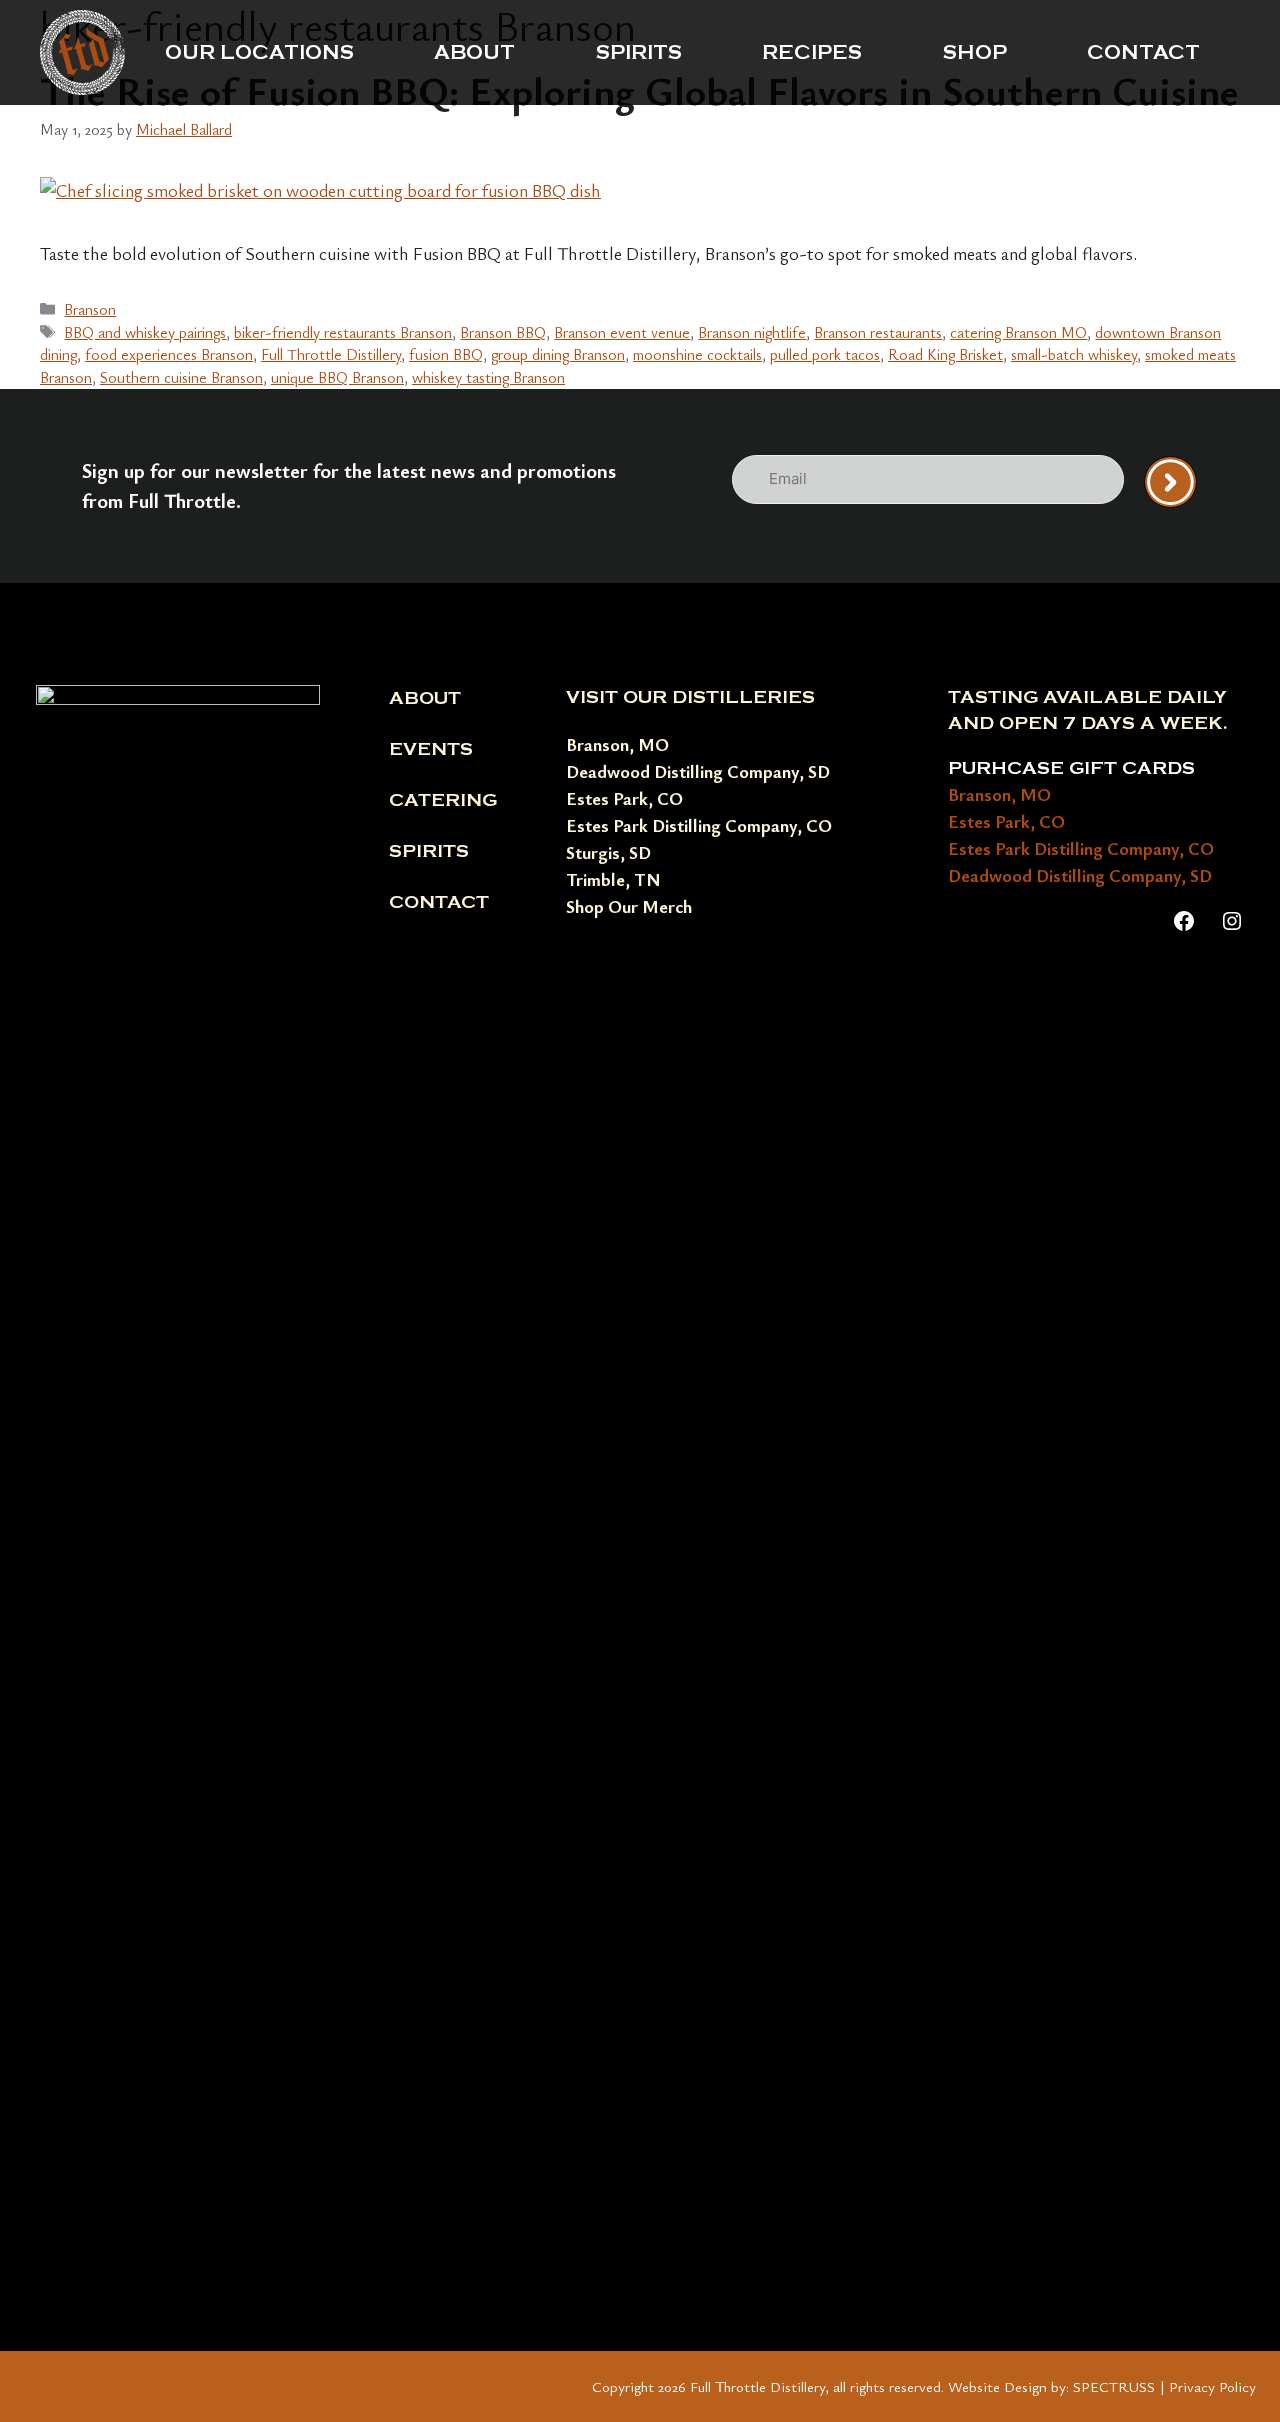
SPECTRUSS (1114, 2386)
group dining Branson (558, 354)
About (474, 52)
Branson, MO (617, 744)
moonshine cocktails (697, 354)
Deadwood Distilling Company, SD (698, 771)
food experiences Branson (169, 354)
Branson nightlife (752, 332)
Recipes (812, 52)
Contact (1143, 52)
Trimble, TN (613, 879)
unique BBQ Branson (337, 377)
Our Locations (259, 52)
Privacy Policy (1212, 2386)
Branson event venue (622, 332)
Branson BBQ (503, 332)
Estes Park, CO (624, 798)
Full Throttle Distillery (331, 354)
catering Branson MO (1018, 332)
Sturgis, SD (608, 852)
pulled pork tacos (825, 354)
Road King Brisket (945, 354)
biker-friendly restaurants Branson (343, 332)
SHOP (975, 52)
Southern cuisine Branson (181, 377)
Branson (90, 309)
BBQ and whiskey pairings (145, 332)
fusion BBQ (446, 354)
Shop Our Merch (629, 906)
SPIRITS (639, 52)
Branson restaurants (878, 332)
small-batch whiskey (1074, 354)
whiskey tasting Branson (488, 377)
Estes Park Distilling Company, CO (699, 825)
